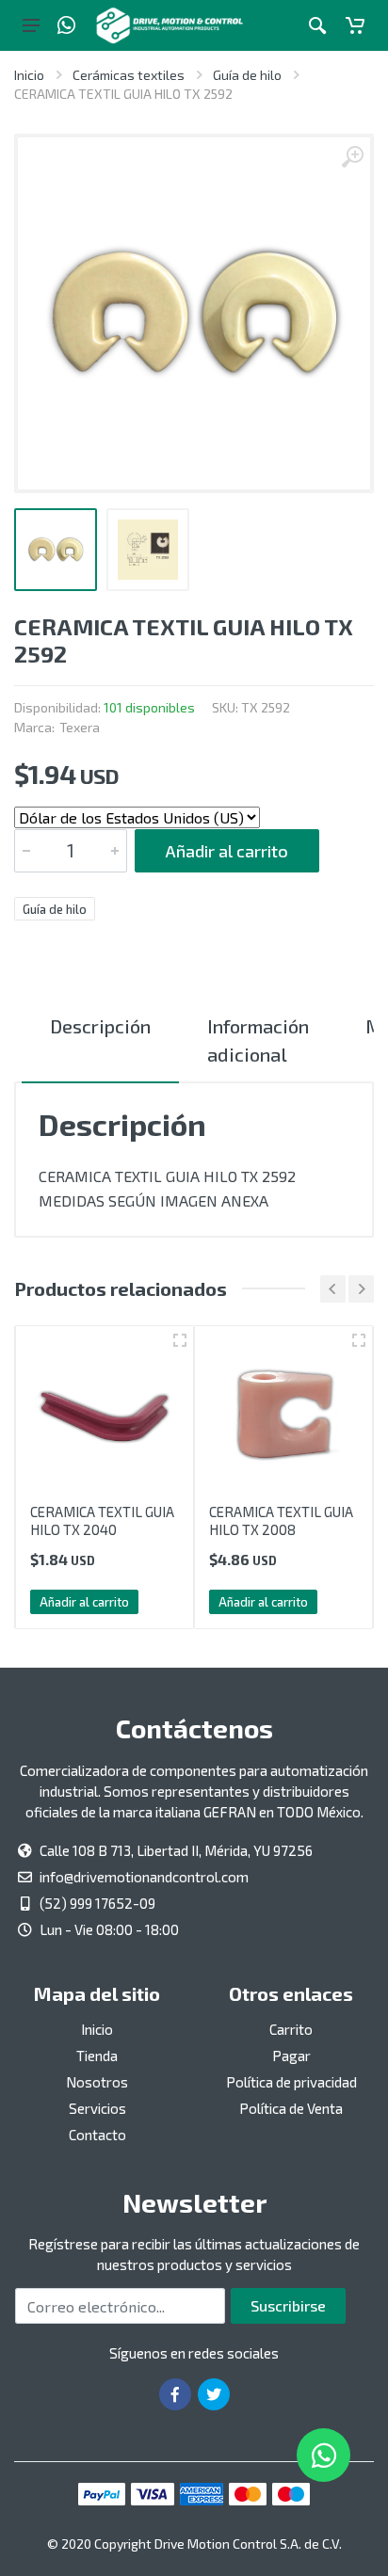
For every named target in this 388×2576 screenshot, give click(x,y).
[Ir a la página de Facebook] (175, 2394)
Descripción (100, 1026)
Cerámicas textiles (129, 75)
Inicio (29, 75)
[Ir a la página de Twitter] (214, 2394)
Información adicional (258, 1040)
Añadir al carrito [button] (84, 1602)
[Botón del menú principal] (31, 25)
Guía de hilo (247, 75)
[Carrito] (355, 25)
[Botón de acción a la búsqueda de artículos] (317, 25)
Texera (80, 727)
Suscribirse (288, 2305)
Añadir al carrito (227, 851)
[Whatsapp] (66, 25)
